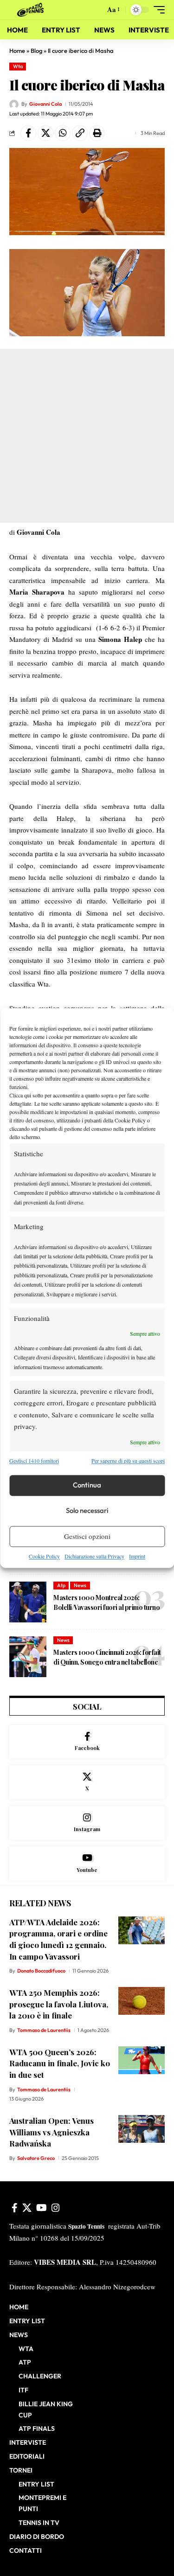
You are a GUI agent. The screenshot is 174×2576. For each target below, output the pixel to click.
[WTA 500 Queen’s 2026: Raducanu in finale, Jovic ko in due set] (142, 2060)
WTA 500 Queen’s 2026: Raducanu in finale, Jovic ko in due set (60, 2063)
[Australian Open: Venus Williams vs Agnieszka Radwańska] (142, 2129)
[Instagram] (87, 1823)
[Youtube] (87, 1863)
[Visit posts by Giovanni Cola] (14, 104)
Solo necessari (87, 1511)
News (80, 1585)
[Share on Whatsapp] (63, 133)
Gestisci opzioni (87, 1537)
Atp (61, 1585)
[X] (87, 1782)
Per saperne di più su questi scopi (128, 1461)
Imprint (137, 1556)
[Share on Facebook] (28, 133)
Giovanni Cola (45, 104)
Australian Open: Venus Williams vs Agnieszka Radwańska (52, 2132)
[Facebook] (87, 1742)
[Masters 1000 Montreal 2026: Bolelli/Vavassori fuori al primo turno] (28, 1602)
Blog (36, 51)
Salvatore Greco (36, 2158)
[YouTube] (42, 2208)
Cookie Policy (44, 1556)
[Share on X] (45, 133)
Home (17, 51)
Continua (87, 1485)
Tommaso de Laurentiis (44, 2030)
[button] (96, 10)
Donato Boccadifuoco (41, 1971)
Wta (18, 66)
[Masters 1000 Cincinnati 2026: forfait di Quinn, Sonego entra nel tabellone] (28, 1657)
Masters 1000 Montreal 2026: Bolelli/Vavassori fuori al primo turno (106, 1602)
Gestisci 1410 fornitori (34, 1461)
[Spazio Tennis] (32, 10)
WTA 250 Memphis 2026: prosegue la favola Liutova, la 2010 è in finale (59, 2004)
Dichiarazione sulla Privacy (94, 1556)
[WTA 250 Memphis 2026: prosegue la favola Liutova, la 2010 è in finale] (142, 2001)
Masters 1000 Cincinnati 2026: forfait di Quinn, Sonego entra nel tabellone (107, 1657)
